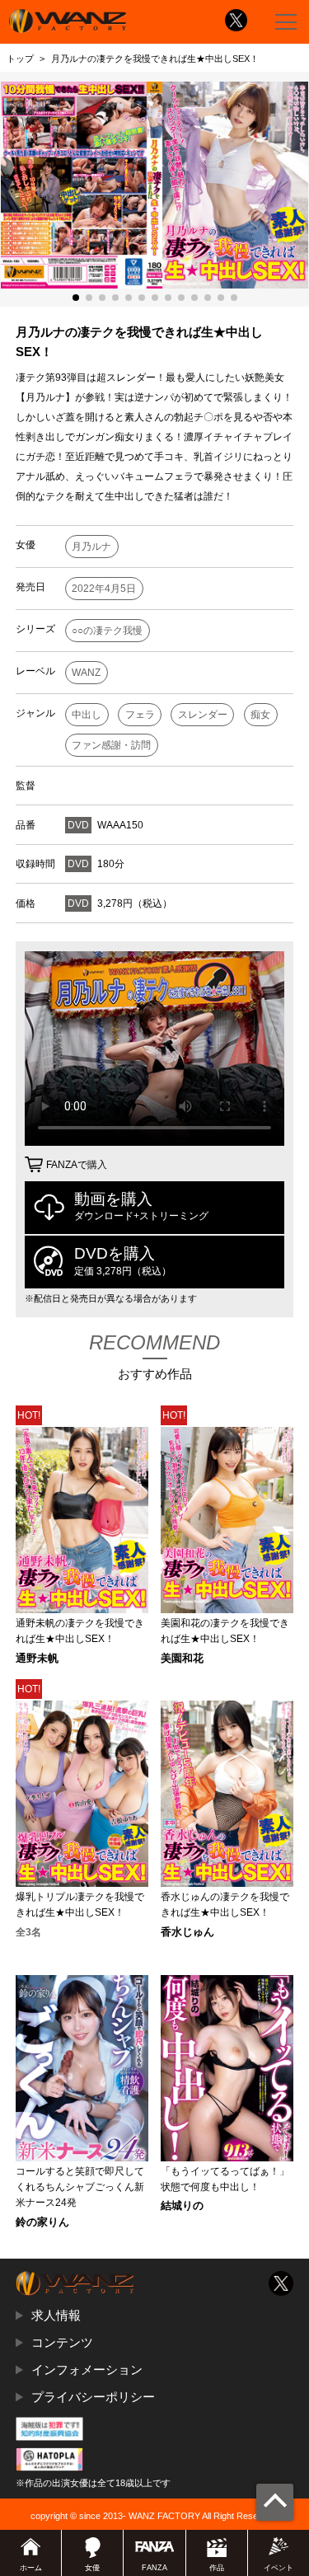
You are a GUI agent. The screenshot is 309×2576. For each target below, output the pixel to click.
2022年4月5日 (104, 589)
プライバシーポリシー (93, 2397)
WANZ (86, 673)
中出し (87, 715)
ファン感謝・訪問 (111, 745)
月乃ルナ (91, 547)
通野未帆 (37, 1659)
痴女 (260, 715)
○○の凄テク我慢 (107, 631)
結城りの (182, 2206)
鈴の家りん (42, 2223)
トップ (20, 59)
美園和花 (182, 1659)
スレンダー (203, 715)
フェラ (140, 715)
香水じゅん (187, 1933)
